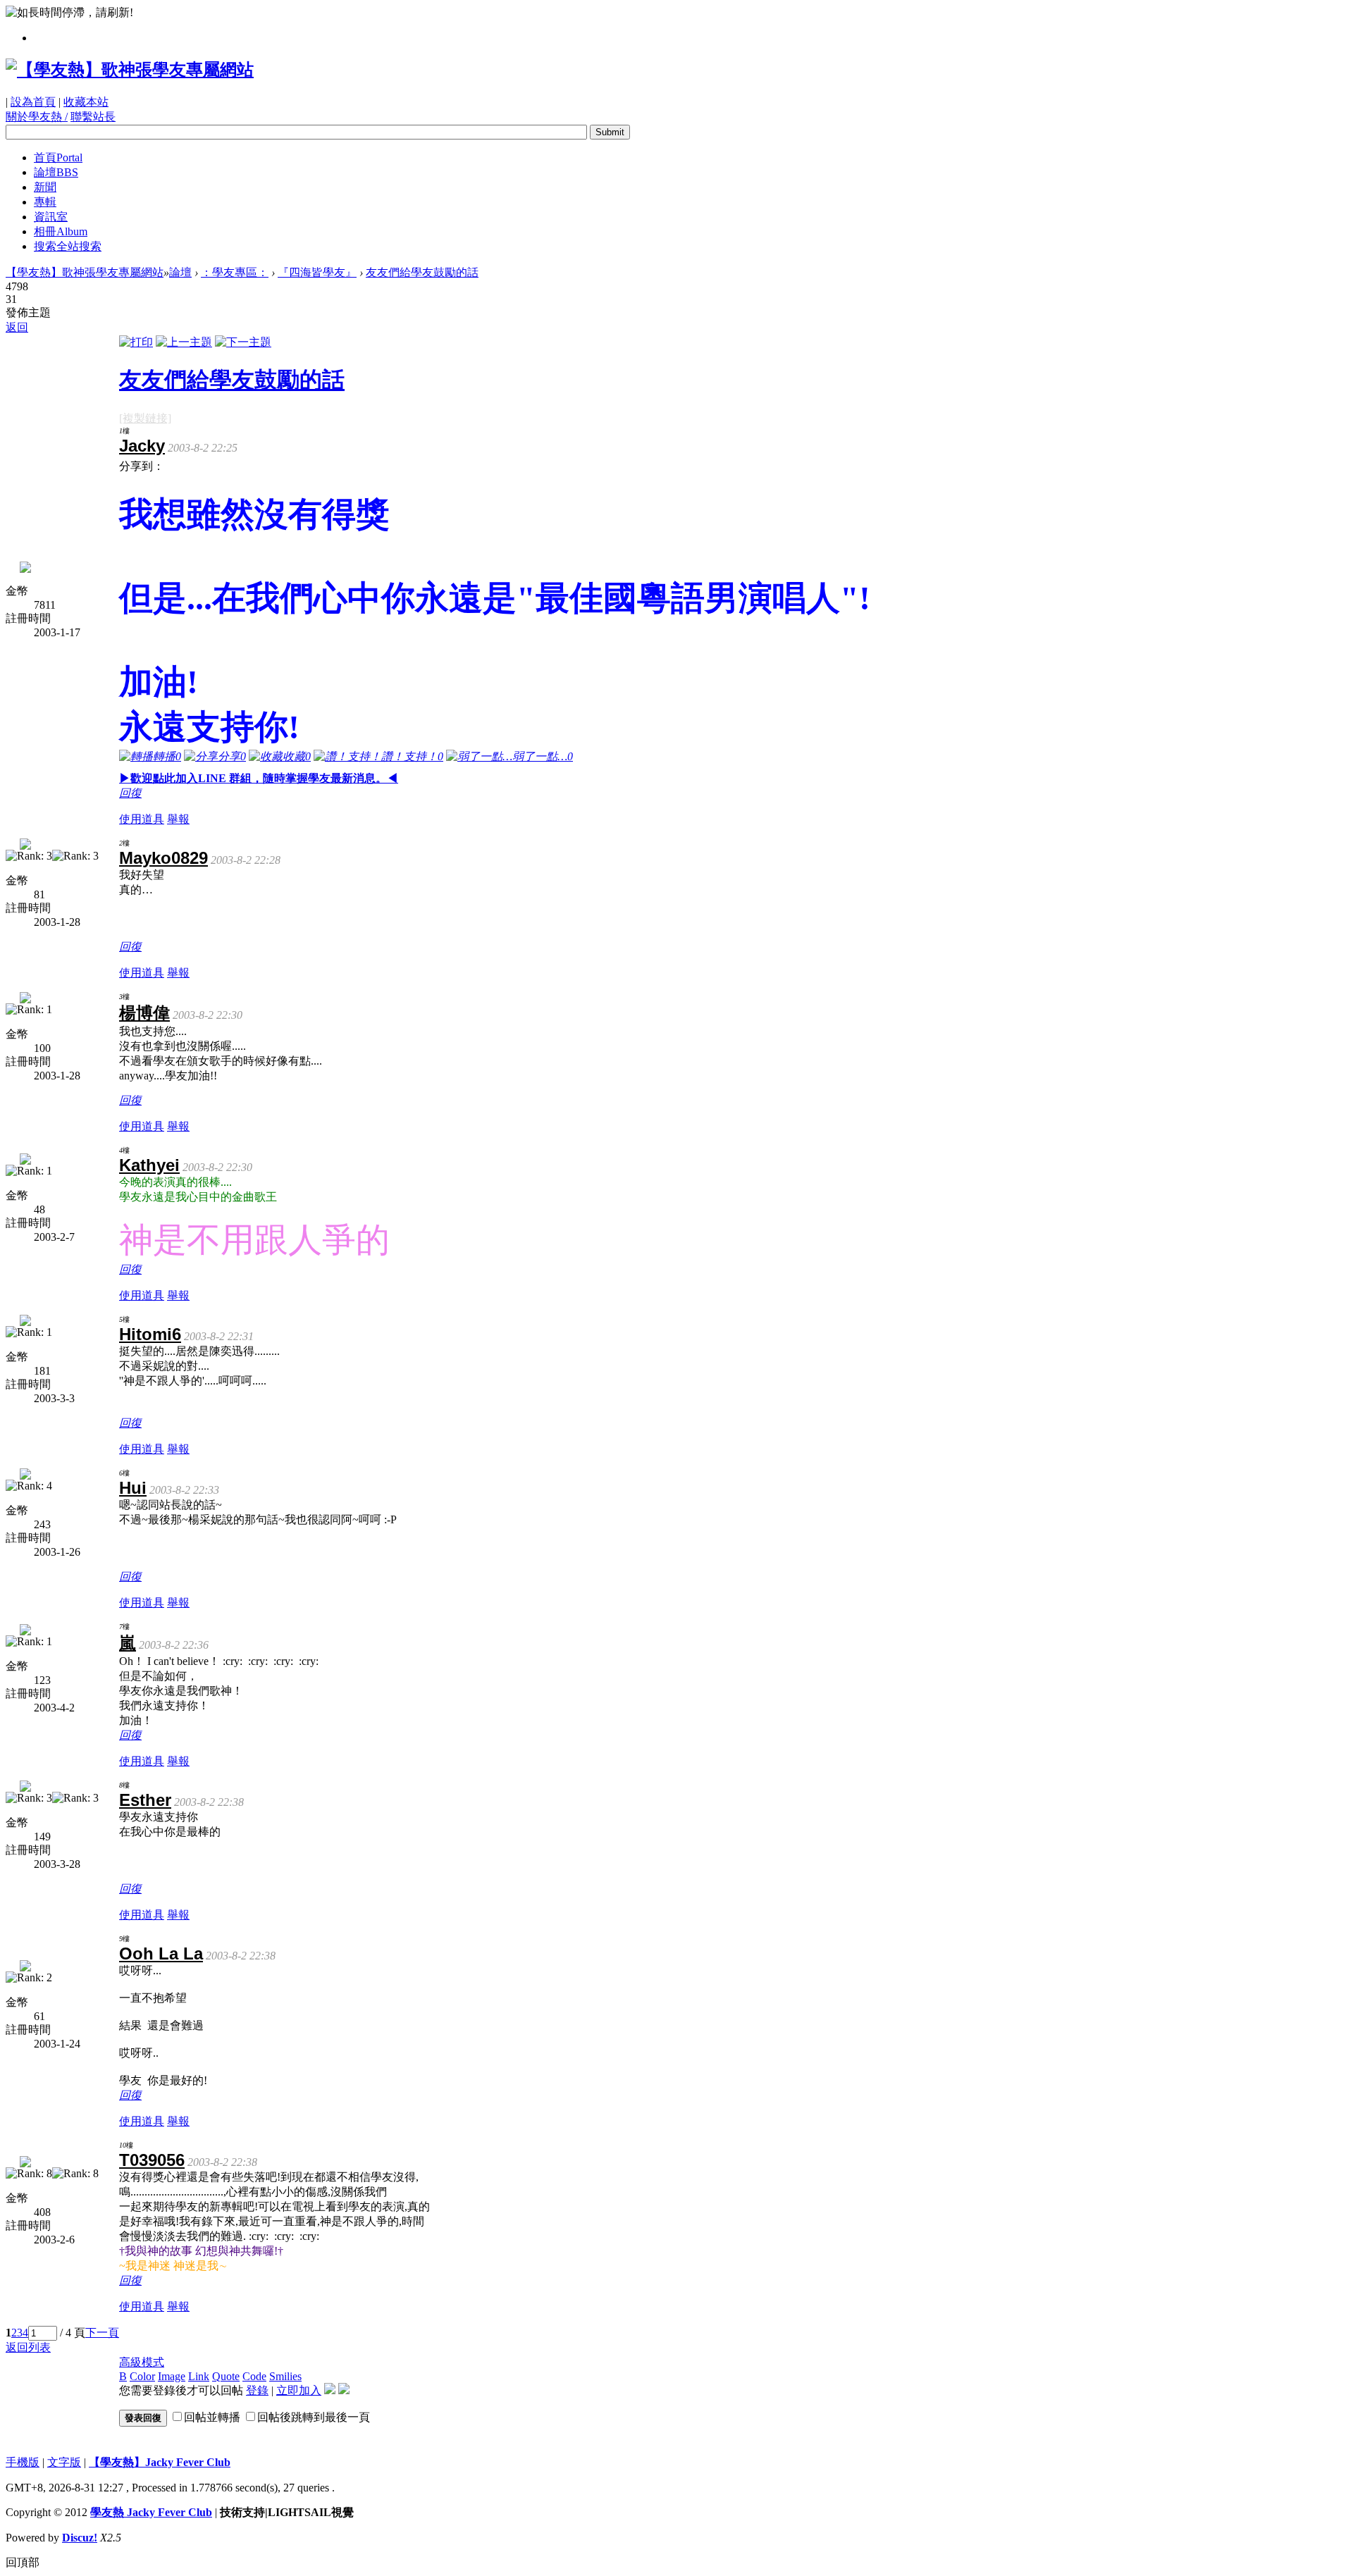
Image (172, 2376)
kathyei (149, 1165)
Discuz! (80, 2538)
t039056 (152, 2160)
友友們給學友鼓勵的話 (422, 272)
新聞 (45, 187)
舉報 (178, 819)
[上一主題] (184, 342)
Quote (226, 2376)
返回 (17, 327)
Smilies (285, 2376)
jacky (142, 446)
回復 (130, 793)
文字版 (64, 2462)
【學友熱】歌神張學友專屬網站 (85, 272)
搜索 (68, 246)
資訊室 (51, 217)
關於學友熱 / (37, 117)
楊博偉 (144, 1013)
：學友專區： (235, 272)
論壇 (56, 172)
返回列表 (28, 2347)
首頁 (58, 157)
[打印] (136, 342)
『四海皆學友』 (317, 272)
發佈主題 (28, 312)
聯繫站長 (93, 117)
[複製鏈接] (145, 418)
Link (199, 2376)
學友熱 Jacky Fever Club (151, 2512)
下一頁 (102, 2333)
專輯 (45, 202)
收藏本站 (86, 102)
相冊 (61, 231)
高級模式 (142, 2362)
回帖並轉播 (212, 2417)
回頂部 (23, 2562)
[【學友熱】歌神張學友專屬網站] (130, 70)
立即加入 (299, 2390)
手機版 (23, 2462)
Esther (145, 1800)
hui (133, 1488)
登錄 (257, 2390)
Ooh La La (161, 1953)
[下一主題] (243, 342)
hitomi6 (150, 1334)
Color (142, 2376)
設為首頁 (33, 102)
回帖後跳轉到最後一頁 (314, 2417)
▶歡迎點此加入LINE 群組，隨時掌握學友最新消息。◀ (259, 778)
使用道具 (142, 819)
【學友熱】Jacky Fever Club (160, 2462)
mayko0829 (163, 858)
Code (254, 2376)
